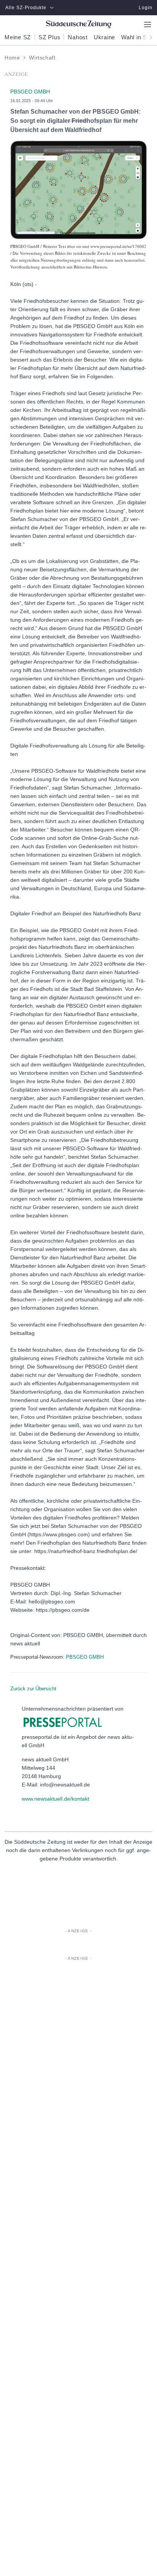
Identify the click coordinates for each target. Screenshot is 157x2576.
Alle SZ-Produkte (26, 8)
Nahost (78, 37)
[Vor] (149, 37)
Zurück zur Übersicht (33, 1689)
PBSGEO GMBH (85, 1657)
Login (146, 8)
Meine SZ (18, 37)
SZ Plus (49, 37)
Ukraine (104, 37)
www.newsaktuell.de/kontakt (55, 1799)
